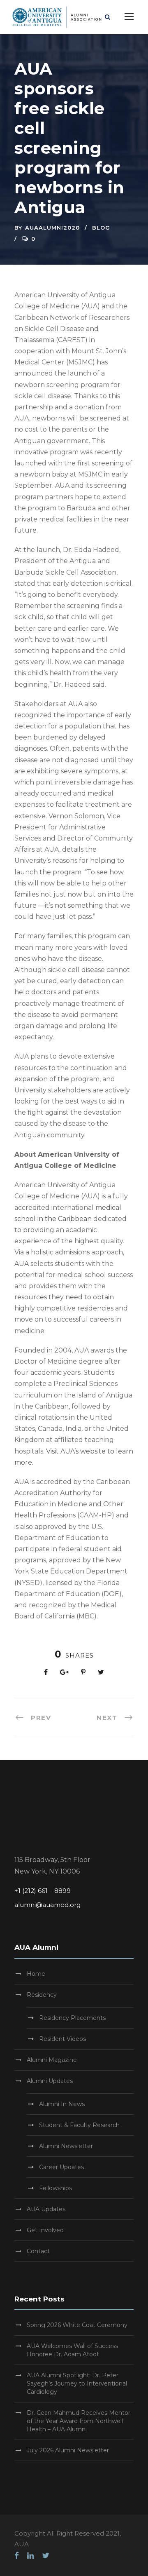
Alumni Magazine (52, 2060)
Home (36, 1974)
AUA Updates (46, 2209)
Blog (101, 228)
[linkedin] (30, 2556)
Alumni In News (62, 2104)
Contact (38, 2251)
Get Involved (45, 2230)
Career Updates (61, 2167)
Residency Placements (72, 2018)
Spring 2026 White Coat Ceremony (77, 2325)
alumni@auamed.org (47, 1905)
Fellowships (55, 2188)
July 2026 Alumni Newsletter (68, 2450)
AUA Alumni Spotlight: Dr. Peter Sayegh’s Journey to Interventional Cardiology (77, 2383)
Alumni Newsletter (66, 2146)
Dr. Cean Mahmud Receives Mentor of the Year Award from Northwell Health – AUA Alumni (79, 2421)
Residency (42, 1995)
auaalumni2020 (52, 228)
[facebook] (17, 2556)
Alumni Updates (50, 2081)
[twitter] (46, 2556)
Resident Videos (62, 2039)
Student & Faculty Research (79, 2125)
